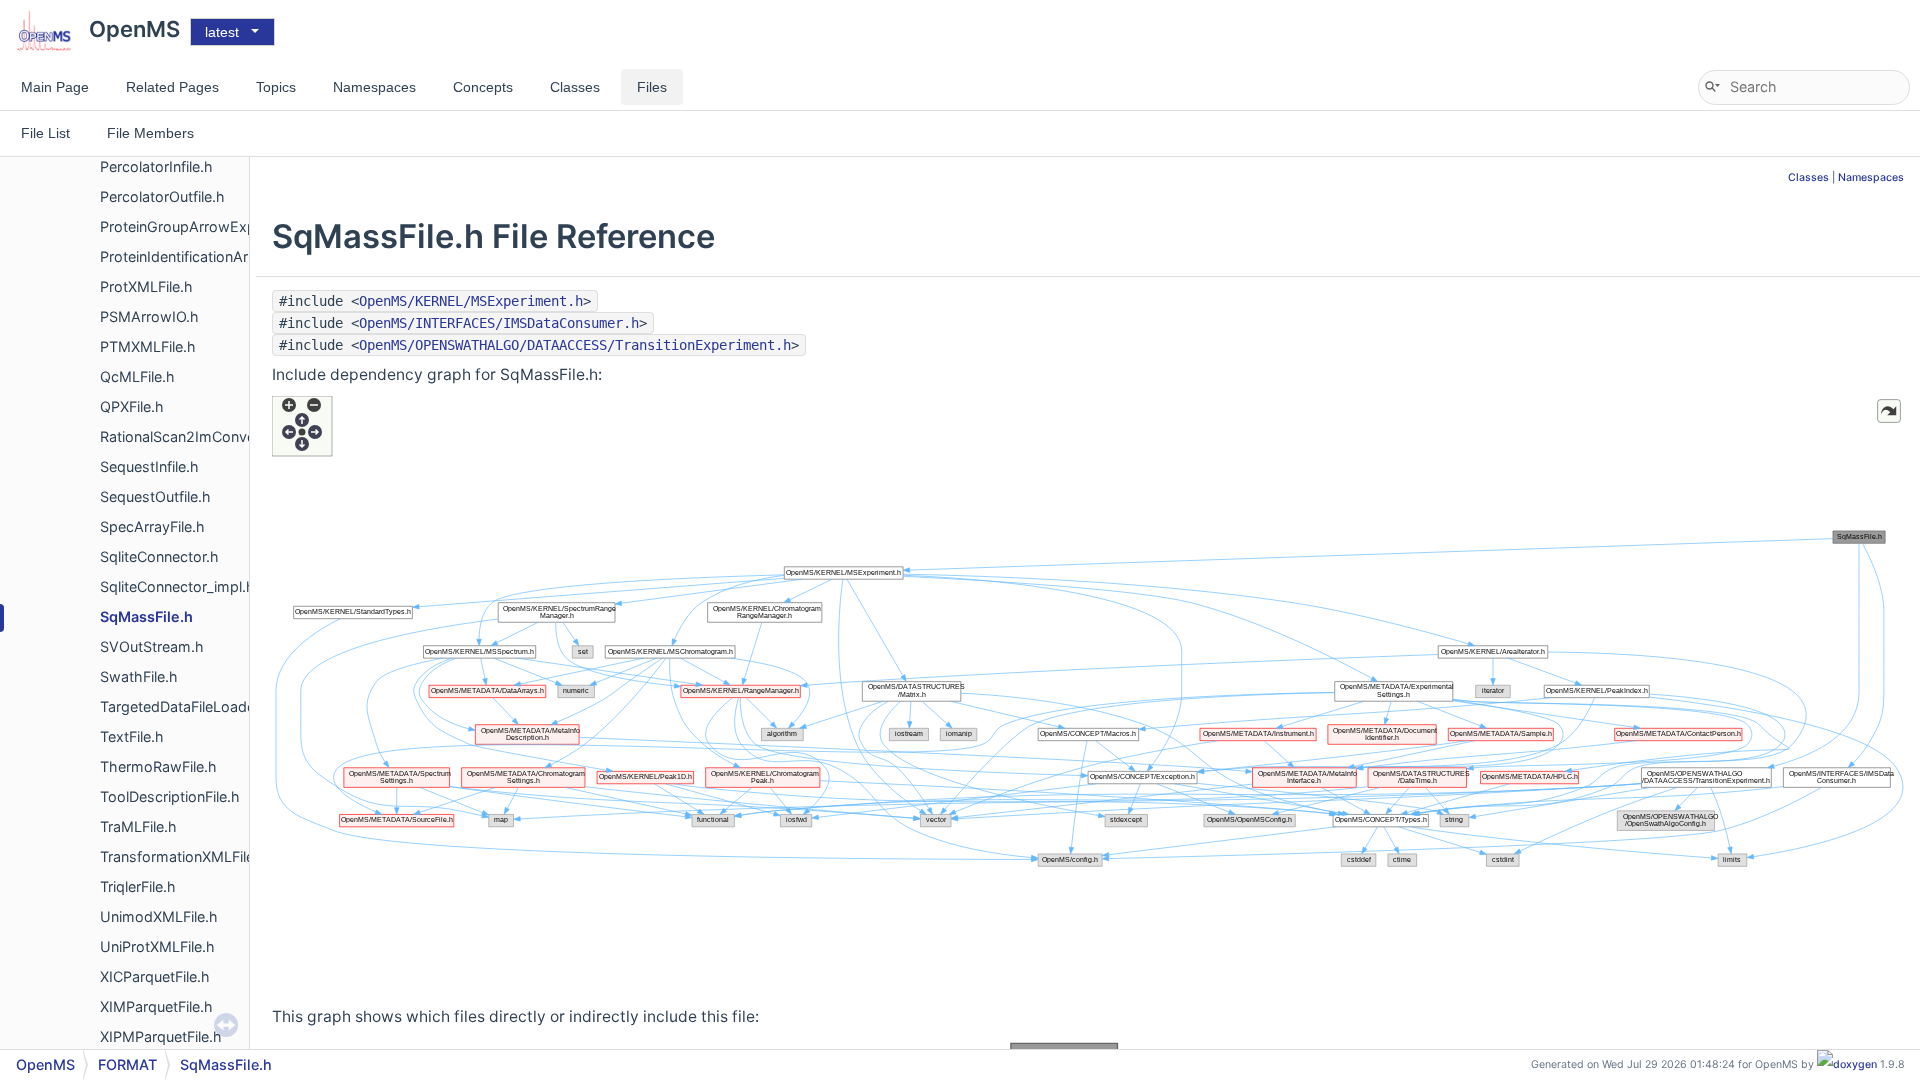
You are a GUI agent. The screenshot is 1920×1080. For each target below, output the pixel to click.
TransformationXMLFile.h (183, 856)
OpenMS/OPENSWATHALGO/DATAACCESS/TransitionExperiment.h (575, 345)
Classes (1808, 177)
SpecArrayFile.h (152, 526)
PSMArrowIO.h (149, 316)
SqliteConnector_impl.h (177, 586)
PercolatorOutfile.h (162, 196)
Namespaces (1871, 177)
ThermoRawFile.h (158, 766)
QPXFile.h (132, 406)
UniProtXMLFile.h (157, 946)
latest (222, 32)
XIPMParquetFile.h (161, 1036)
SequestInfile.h (149, 466)
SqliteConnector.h (159, 556)
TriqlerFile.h (138, 886)
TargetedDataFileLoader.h (186, 706)
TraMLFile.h (138, 826)
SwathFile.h (139, 676)
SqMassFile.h (146, 616)
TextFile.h (132, 736)
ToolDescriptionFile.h (170, 796)
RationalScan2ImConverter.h (195, 436)
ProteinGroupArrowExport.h (194, 226)
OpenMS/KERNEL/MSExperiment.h (471, 301)
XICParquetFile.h (155, 976)
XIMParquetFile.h (156, 1006)
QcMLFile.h (137, 376)
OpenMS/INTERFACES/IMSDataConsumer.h (499, 323)
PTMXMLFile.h (148, 346)
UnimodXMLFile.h (159, 916)
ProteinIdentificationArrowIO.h (200, 256)
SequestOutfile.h (155, 496)
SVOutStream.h (152, 646)
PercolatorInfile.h (156, 166)
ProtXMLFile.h (146, 286)
